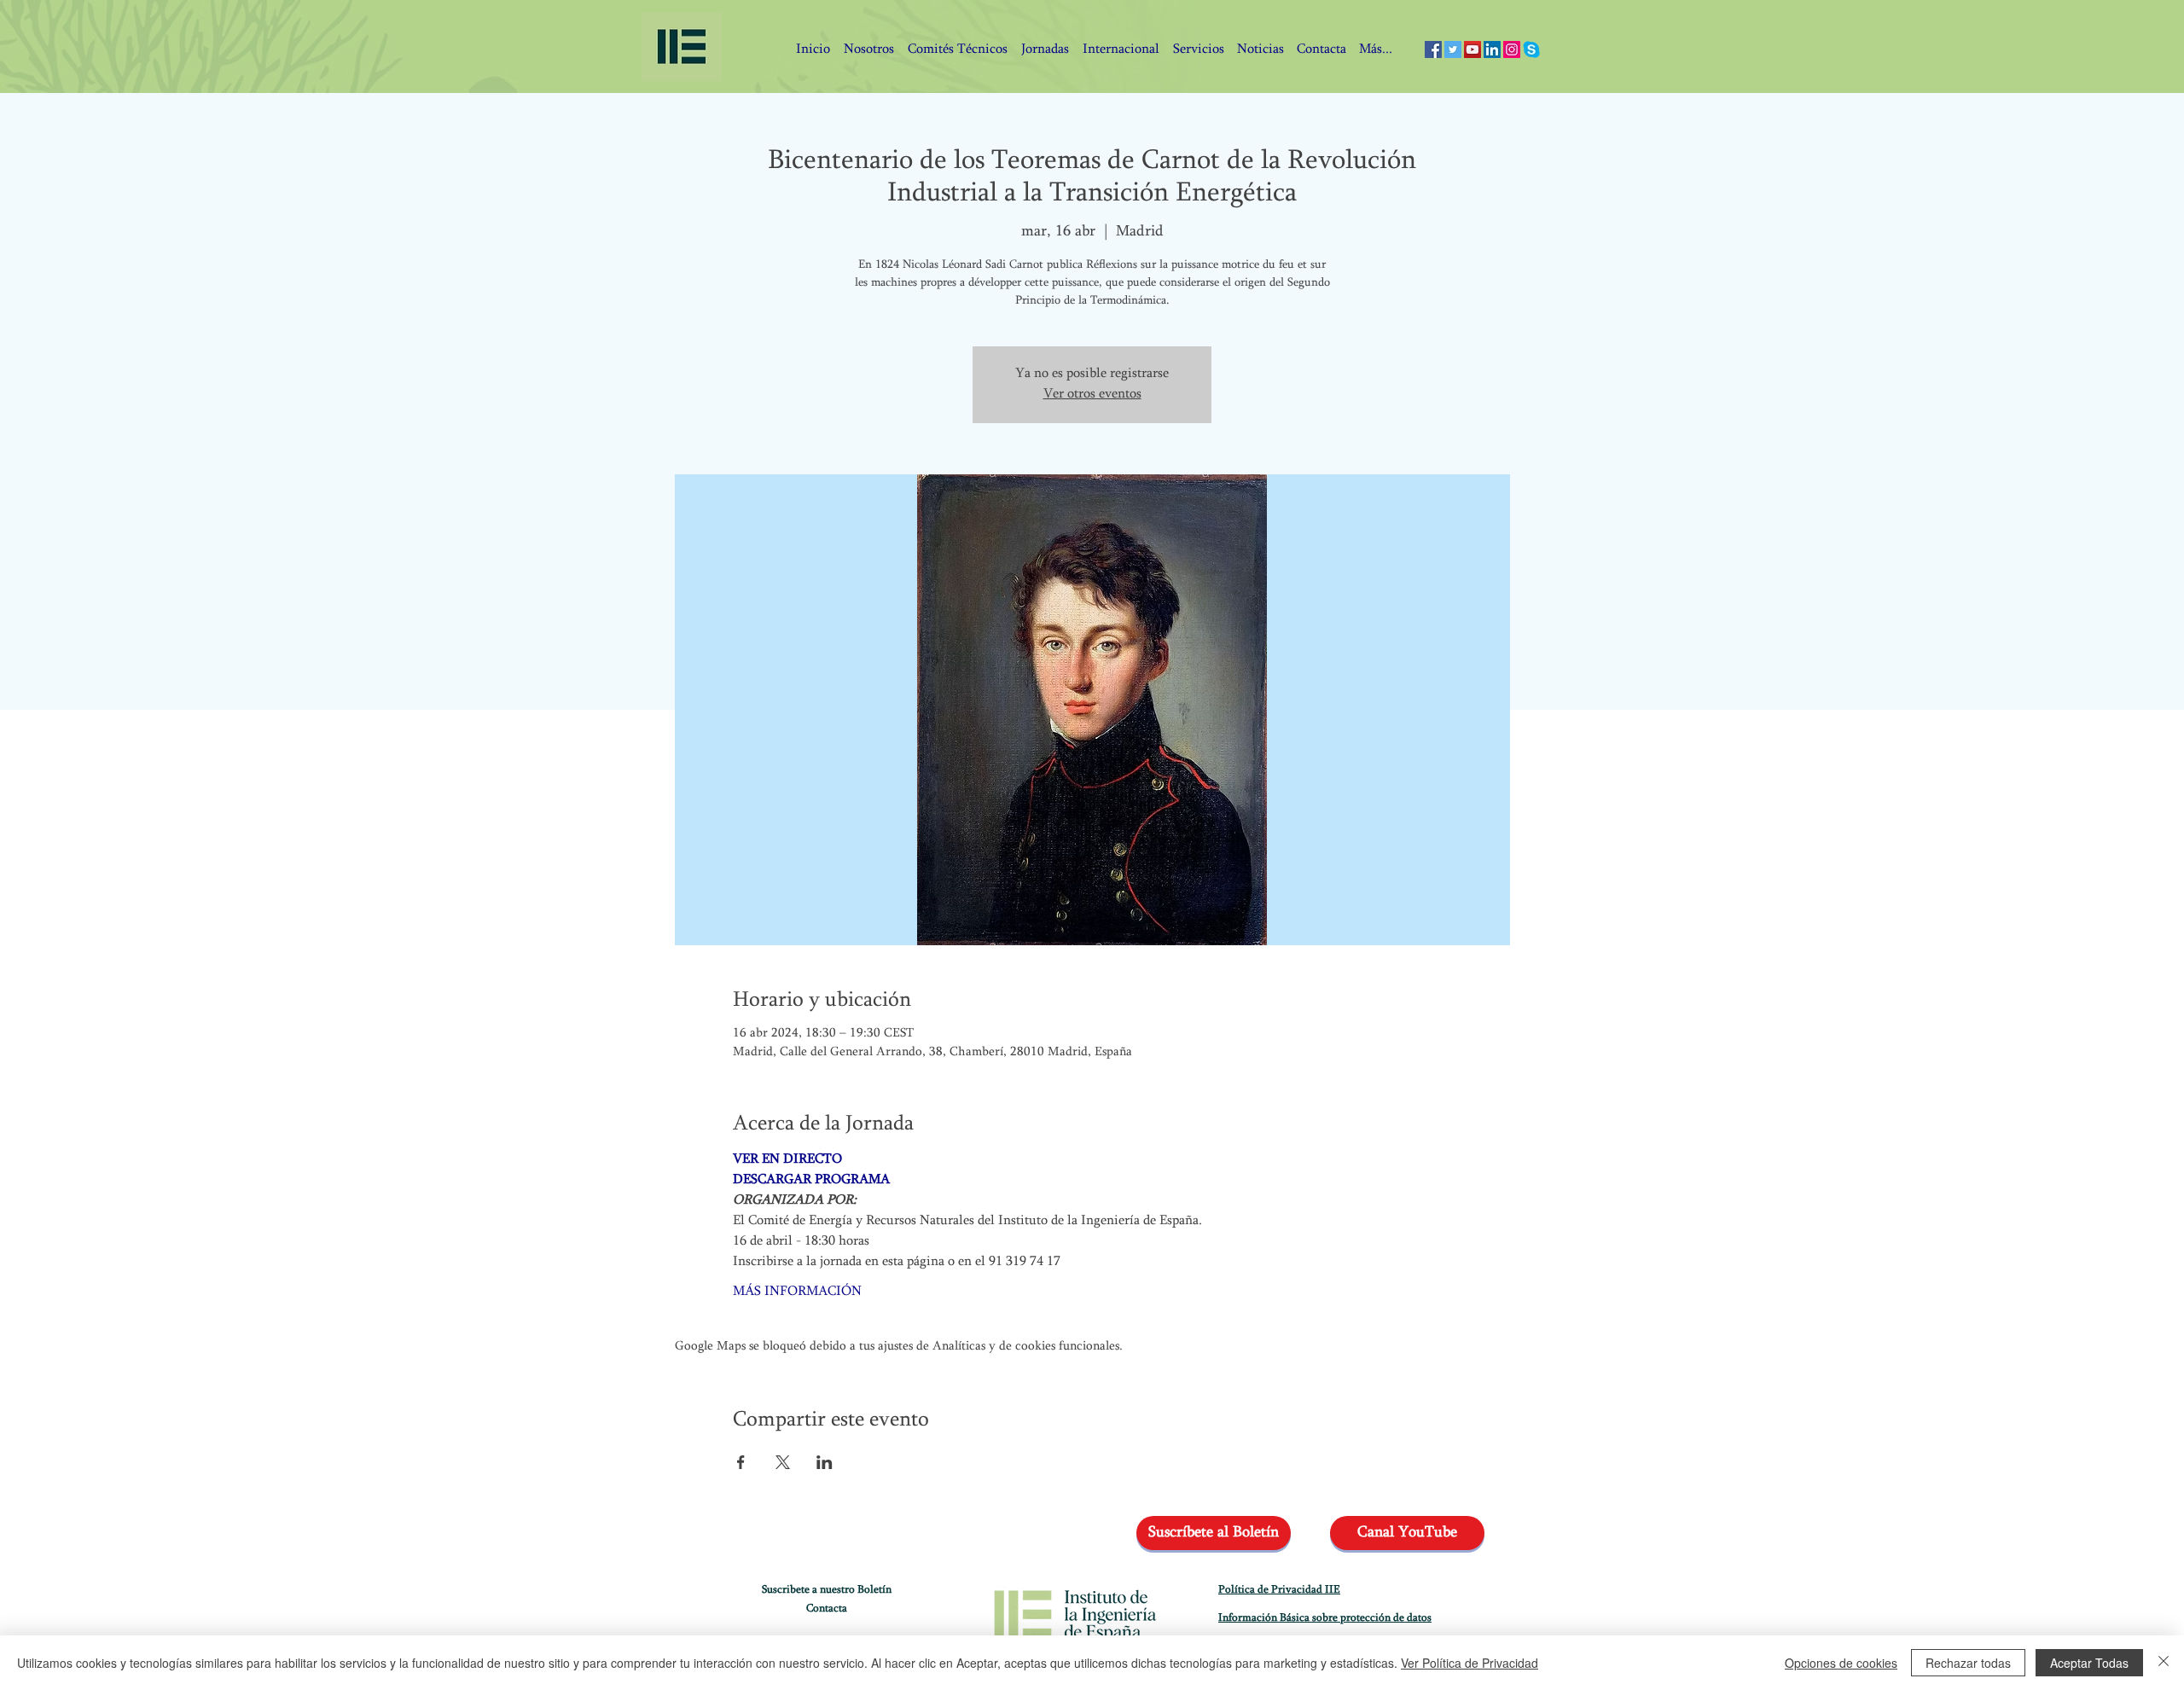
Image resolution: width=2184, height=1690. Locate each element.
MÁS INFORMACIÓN (797, 1292)
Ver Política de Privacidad (1470, 1663)
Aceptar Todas (2089, 1663)
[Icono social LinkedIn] (1492, 49)
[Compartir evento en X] (783, 1462)
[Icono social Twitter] (1453, 49)
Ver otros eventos (1092, 395)
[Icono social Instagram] (1512, 49)
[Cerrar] (2164, 1663)
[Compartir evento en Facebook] (741, 1462)
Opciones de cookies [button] (1841, 1663)
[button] (1321, 50)
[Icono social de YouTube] (1472, 49)
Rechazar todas (1968, 1663)
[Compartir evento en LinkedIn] (825, 1462)
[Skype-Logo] (1531, 49)
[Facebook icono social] (1433, 49)
